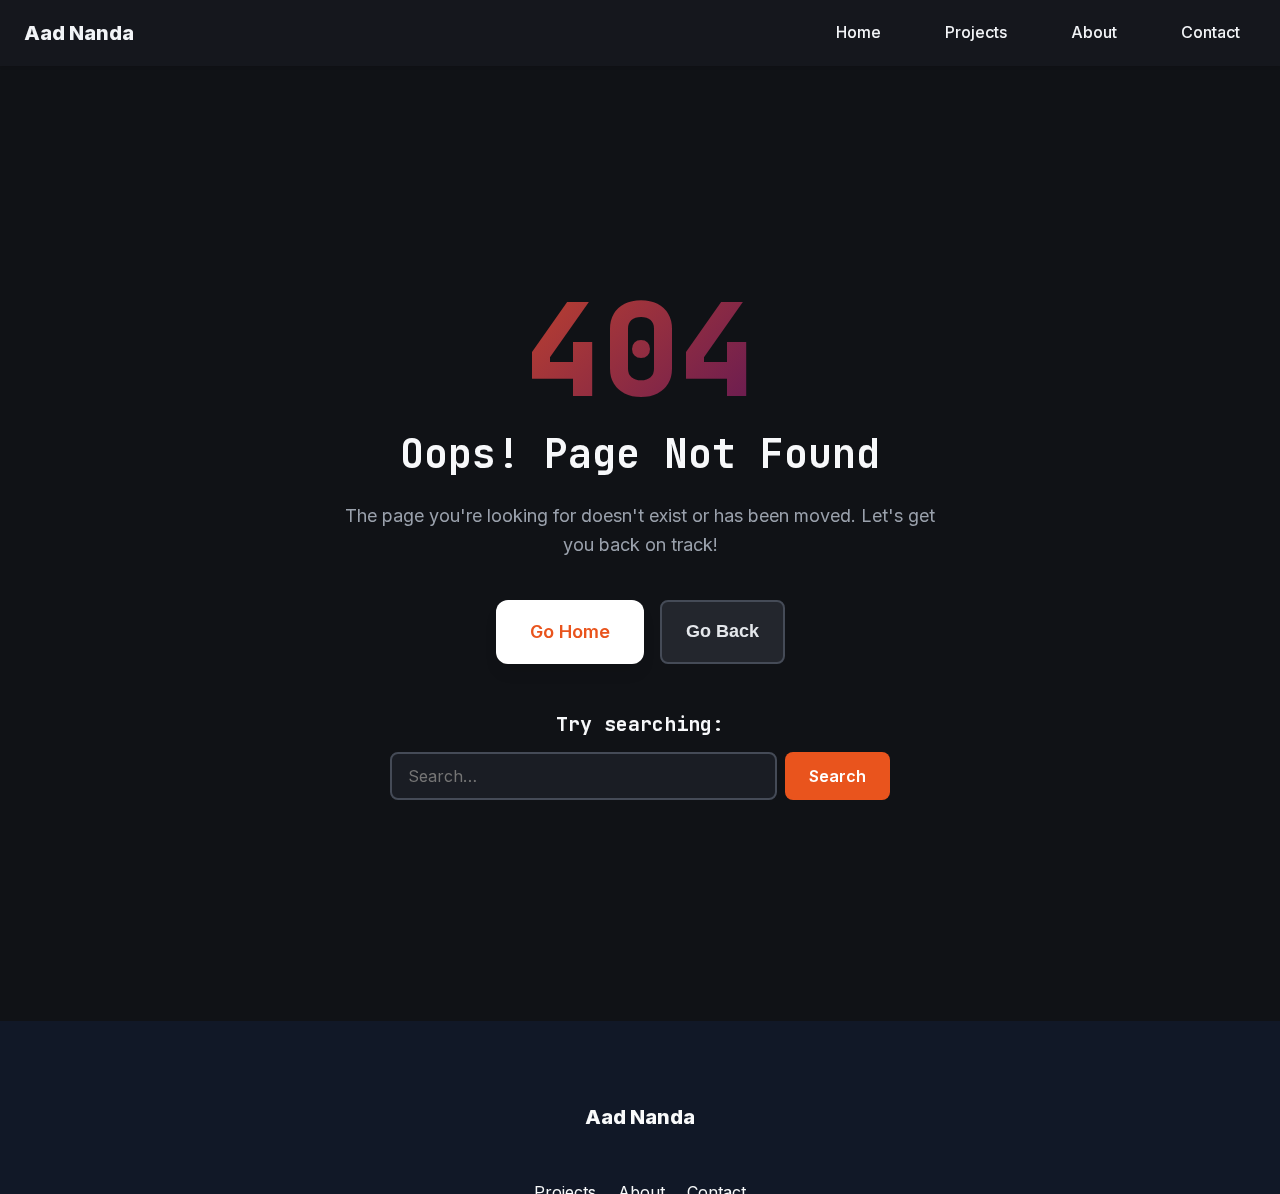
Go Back (722, 631)
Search (837, 776)
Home (858, 32)
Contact (1210, 32)
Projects (976, 32)
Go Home (570, 631)
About (1094, 32)
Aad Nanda (79, 33)
